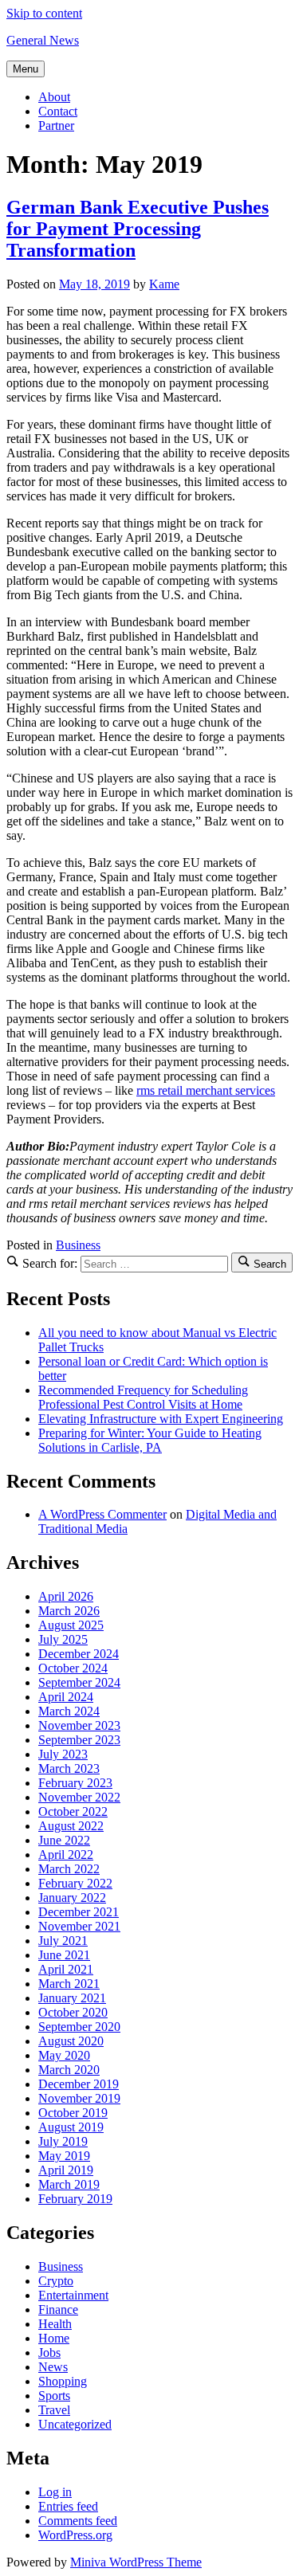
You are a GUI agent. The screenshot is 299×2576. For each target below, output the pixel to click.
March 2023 (69, 1768)
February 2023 (75, 1783)
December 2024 (79, 1654)
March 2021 (69, 1984)
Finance (58, 2309)
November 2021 (79, 1926)
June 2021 (64, 1955)
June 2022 (64, 1840)
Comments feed (78, 2521)
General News (43, 40)
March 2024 (69, 1711)
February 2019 (75, 2199)
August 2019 (71, 2127)
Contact (58, 111)
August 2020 (71, 2041)
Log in (55, 2492)
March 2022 (69, 1869)
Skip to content (44, 13)
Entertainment (73, 2295)
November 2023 (79, 1725)
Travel (54, 2410)
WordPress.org (75, 2535)
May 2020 (64, 2055)
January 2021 (72, 1998)
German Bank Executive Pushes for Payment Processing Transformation (138, 229)
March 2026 (69, 1611)
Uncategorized (75, 2424)
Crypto (56, 2281)
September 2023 (79, 1740)
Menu (26, 69)
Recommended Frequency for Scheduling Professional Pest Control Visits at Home (143, 1397)
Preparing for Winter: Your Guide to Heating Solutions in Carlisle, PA (150, 1440)
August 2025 (71, 1625)
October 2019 (73, 2113)
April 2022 (66, 1855)
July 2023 (63, 1754)
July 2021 (63, 1941)
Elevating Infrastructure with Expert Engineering (161, 1419)
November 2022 (79, 1797)
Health (55, 2324)
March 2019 (69, 2184)
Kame (164, 284)
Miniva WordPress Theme (136, 2562)
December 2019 (79, 2084)
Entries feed (68, 2506)
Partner (56, 125)
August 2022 (71, 1826)
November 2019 (79, 2098)
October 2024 (73, 1668)
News (53, 2367)
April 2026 (66, 1596)
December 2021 (79, 1912)
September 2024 (79, 1682)
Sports (54, 2396)
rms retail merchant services (206, 1090)
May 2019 (64, 2156)
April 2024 (66, 1697)
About (54, 97)
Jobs (49, 2353)
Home (54, 2338)
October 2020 (73, 2012)
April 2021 (66, 1969)
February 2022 (75, 1883)
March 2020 (69, 2070)
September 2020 (79, 2027)
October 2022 (73, 1811)
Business (78, 1245)
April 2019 (66, 2170)
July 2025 (63, 1639)
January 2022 (72, 1898)
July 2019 (63, 2141)
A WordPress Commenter (102, 1514)
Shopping (63, 2381)
